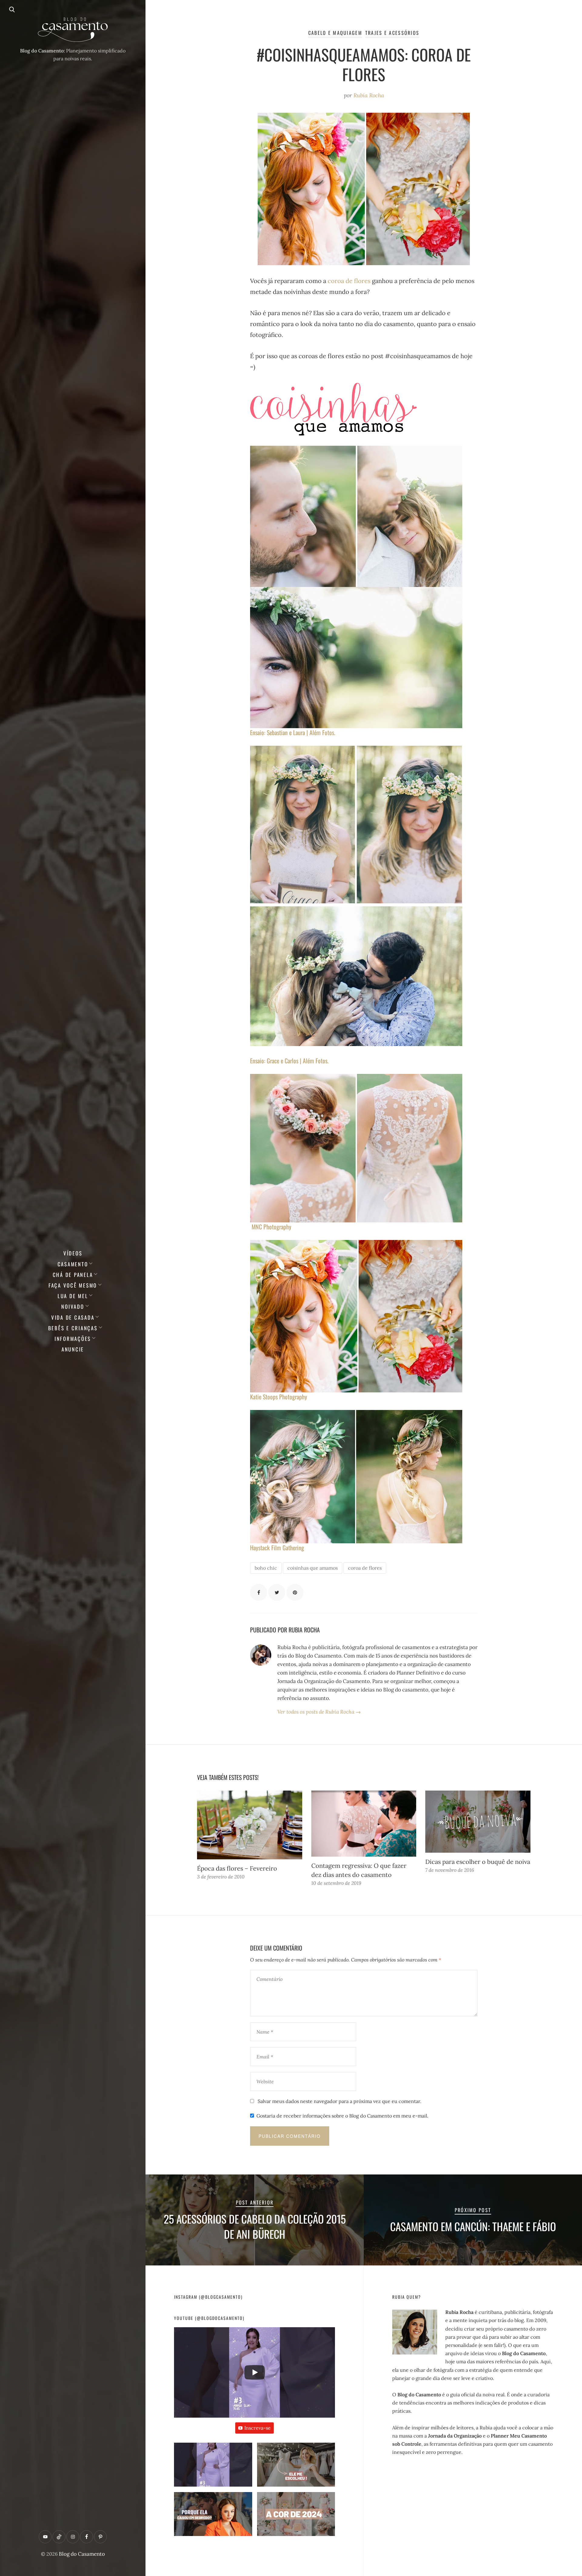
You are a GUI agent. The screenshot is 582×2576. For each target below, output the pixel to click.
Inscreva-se (258, 2428)
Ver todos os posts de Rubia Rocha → (319, 1712)
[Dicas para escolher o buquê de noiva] (478, 1822)
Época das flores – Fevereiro (237, 1868)
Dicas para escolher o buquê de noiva (478, 1862)
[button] (213, 2467)
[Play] (255, 2372)
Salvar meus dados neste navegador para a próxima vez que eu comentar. (339, 2101)
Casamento (73, 1264)
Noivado (73, 1306)
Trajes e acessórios (392, 33)
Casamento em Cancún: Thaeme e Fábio (473, 2226)
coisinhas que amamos (313, 1568)
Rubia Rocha (369, 95)
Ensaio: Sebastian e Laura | (280, 732)
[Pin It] (295, 1592)
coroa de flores (349, 281)
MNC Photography (271, 1227)
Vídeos (73, 1253)
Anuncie (73, 1349)
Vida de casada (73, 1317)
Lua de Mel (73, 1296)
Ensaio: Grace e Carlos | (276, 1061)
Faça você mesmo (73, 1285)
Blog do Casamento (82, 2554)
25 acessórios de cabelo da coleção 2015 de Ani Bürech (255, 2226)
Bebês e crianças (73, 1328)
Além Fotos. (322, 732)
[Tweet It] (277, 1592)
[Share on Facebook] (259, 1592)
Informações (73, 1339)
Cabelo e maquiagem (335, 33)
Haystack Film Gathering (277, 1548)
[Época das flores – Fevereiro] (250, 1825)
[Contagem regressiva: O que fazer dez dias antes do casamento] (364, 1824)
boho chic (266, 1568)
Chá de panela (73, 1275)
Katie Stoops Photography (279, 1397)
